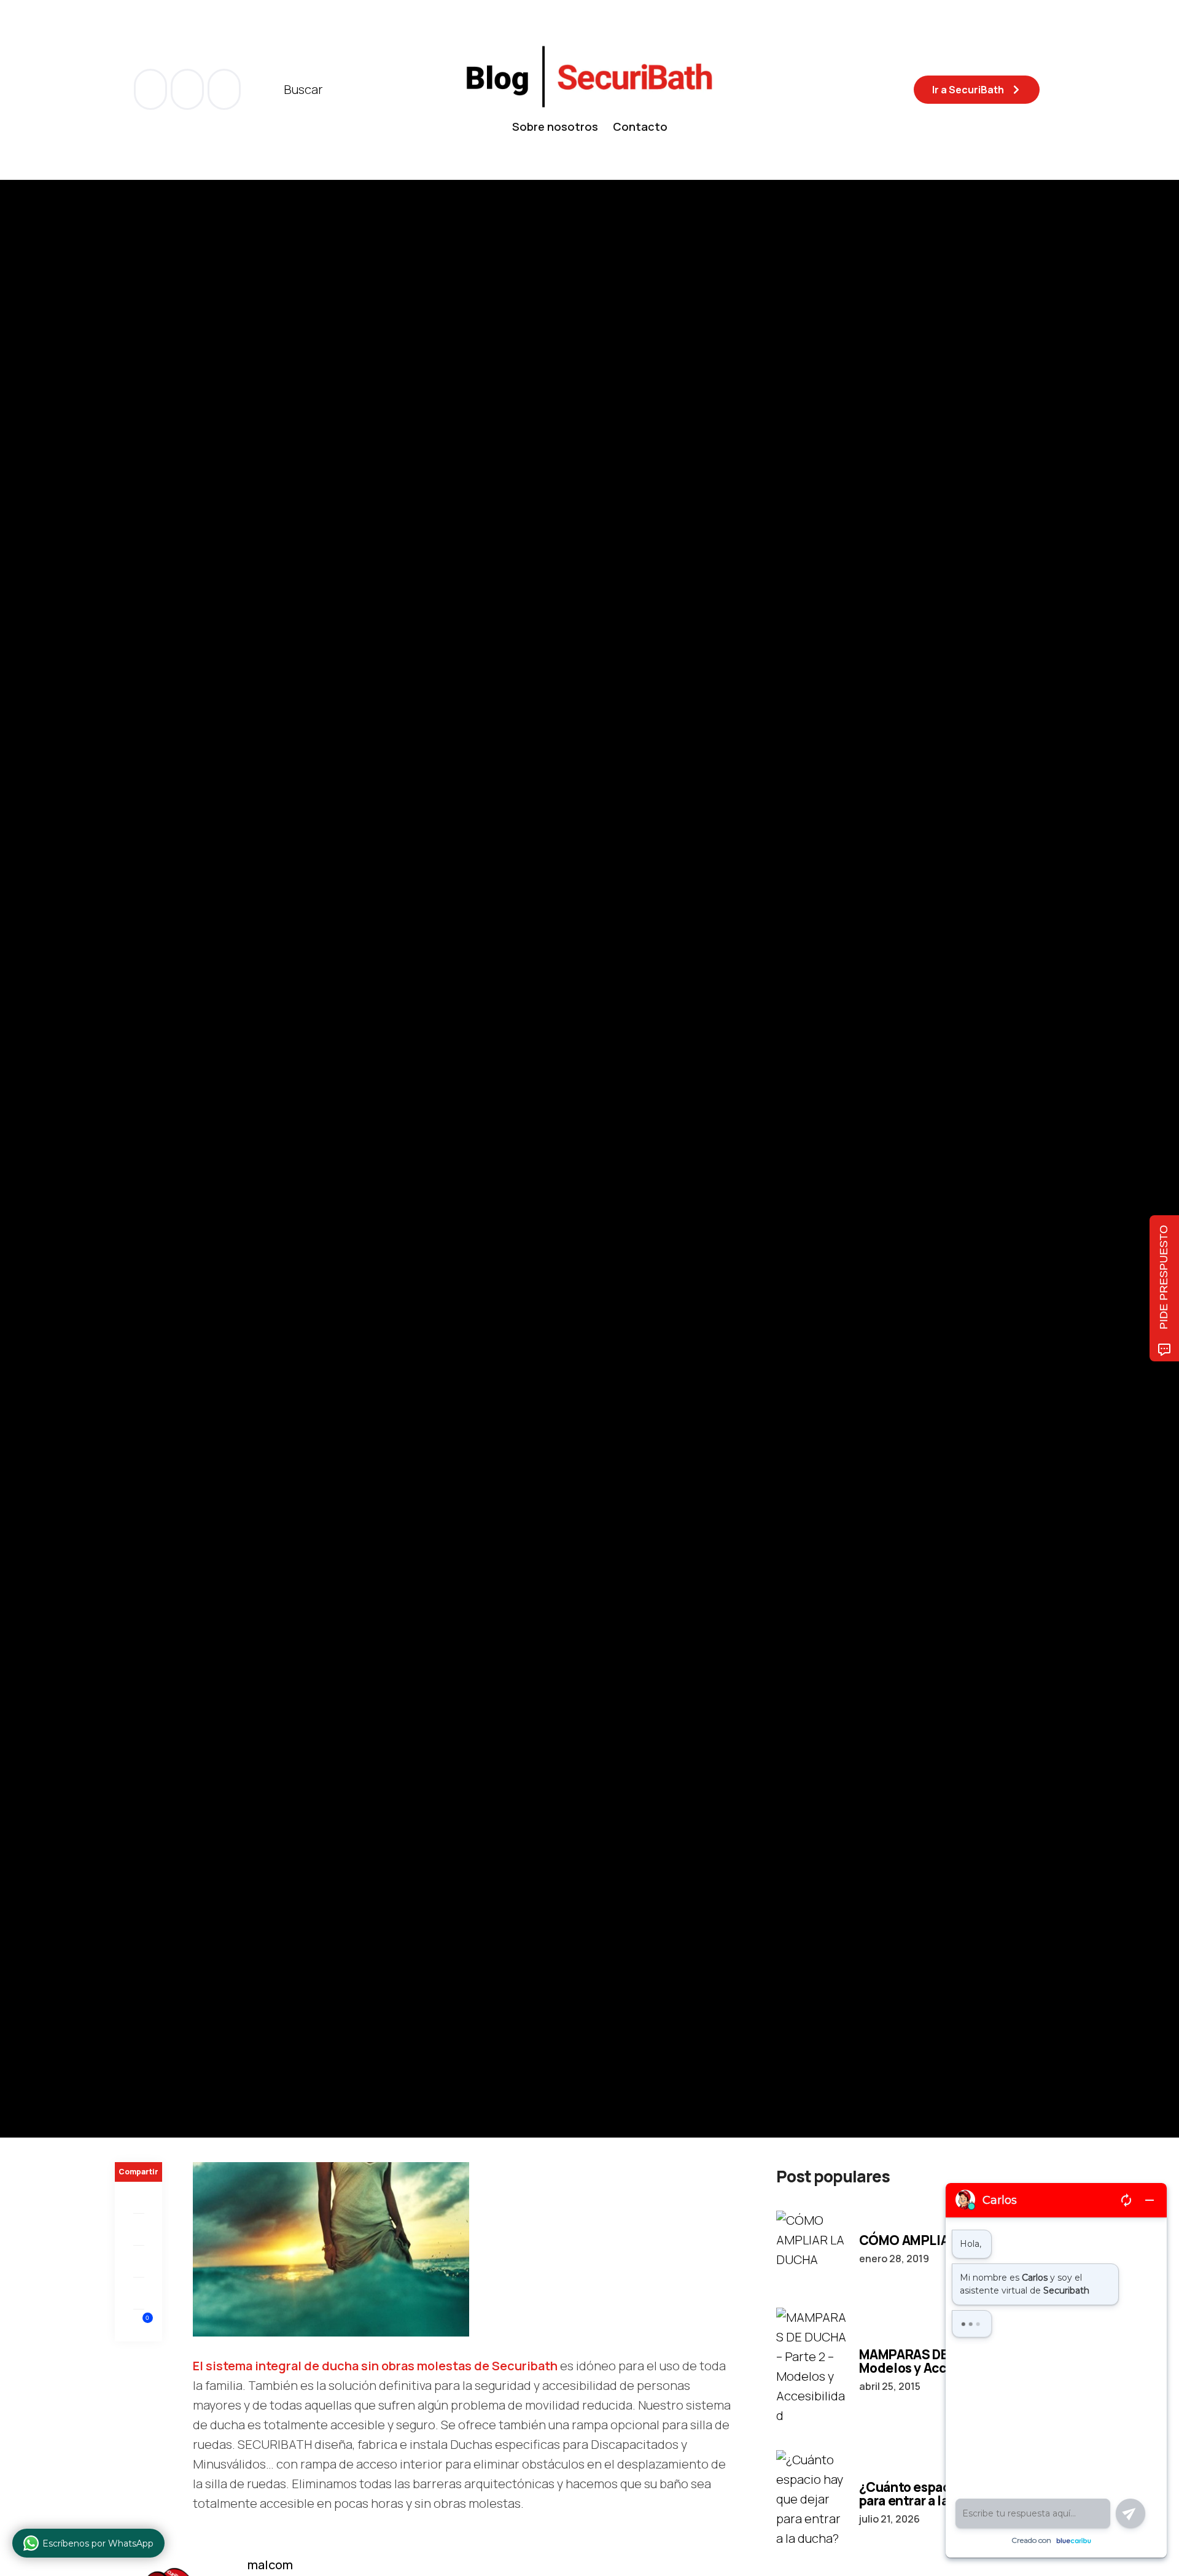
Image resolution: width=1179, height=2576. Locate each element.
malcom (177, 1217)
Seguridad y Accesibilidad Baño (184, 1087)
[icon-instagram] (224, 89)
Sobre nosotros (555, 126)
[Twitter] (138, 2230)
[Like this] (139, 2325)
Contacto (640, 126)
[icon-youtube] (189, 89)
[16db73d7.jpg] (331, 2248)
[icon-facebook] (152, 89)
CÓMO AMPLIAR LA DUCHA (941, 2240)
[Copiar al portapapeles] (138, 2294)
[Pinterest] (138, 2262)
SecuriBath (283, 1087)
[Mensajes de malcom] (127, 1216)
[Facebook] (138, 2198)
